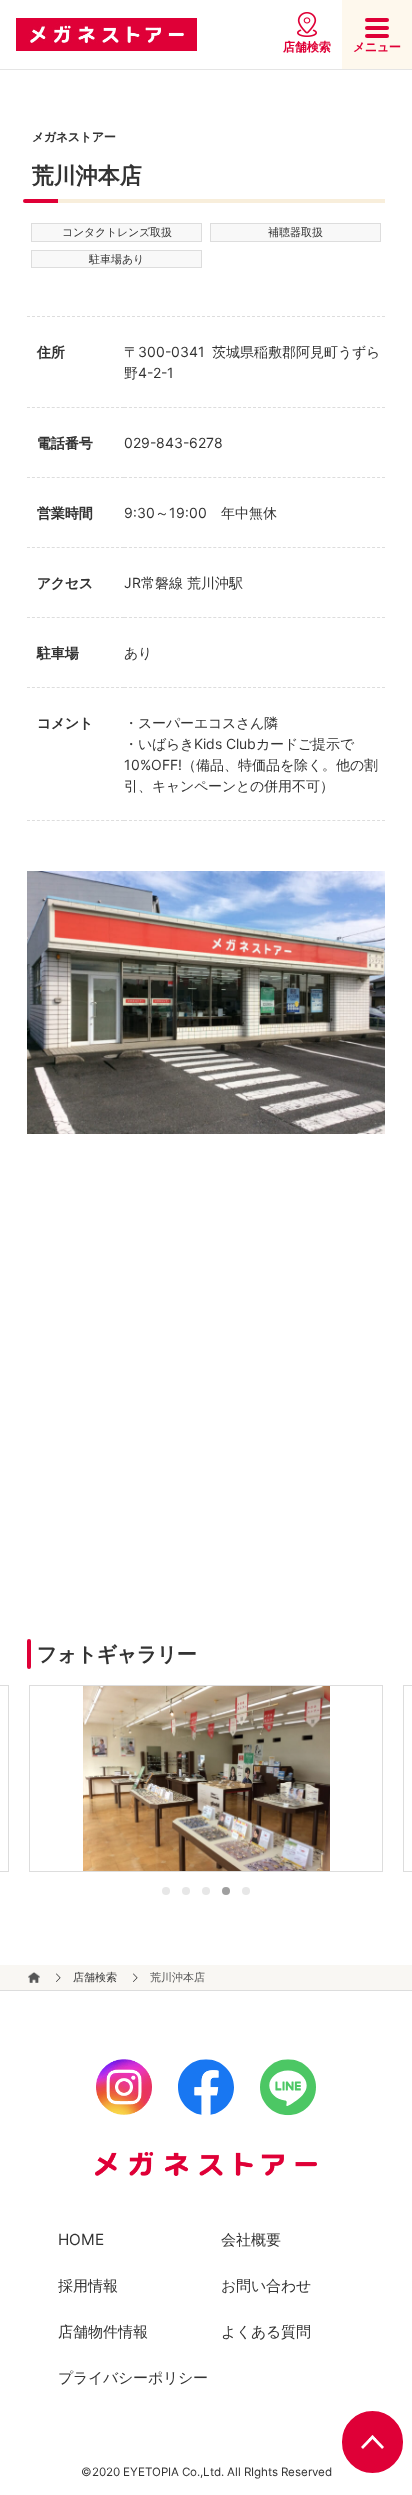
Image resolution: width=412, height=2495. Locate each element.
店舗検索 (307, 46)
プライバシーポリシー (133, 2377)
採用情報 (88, 2285)
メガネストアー (106, 35)
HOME (81, 2239)
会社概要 (251, 2239)
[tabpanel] (206, 1778)
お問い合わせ (266, 2285)
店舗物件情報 (103, 2331)
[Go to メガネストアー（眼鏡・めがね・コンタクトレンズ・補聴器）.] (33, 1978)
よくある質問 (266, 2331)
